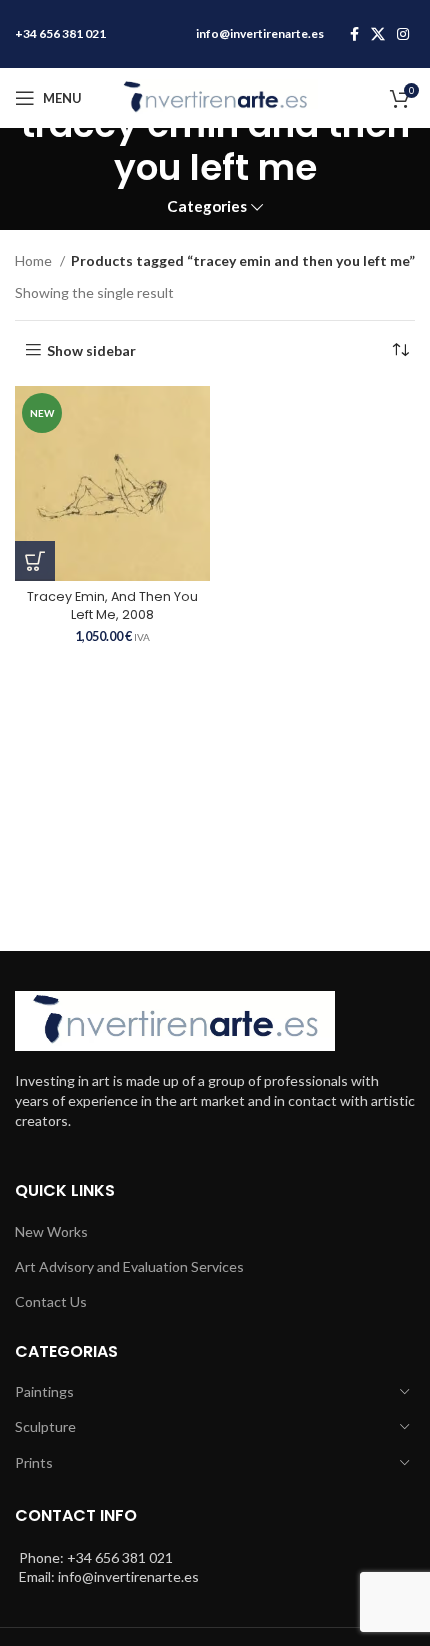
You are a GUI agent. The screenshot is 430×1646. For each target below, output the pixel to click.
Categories (207, 206)
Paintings (44, 1391)
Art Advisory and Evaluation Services (129, 1266)
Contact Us (51, 1301)
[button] (35, 561)
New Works (51, 1231)
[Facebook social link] (354, 34)
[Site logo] (215, 96)
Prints (34, 1462)
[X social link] (378, 34)
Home (35, 260)
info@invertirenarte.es (260, 33)
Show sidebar (91, 350)
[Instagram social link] (403, 34)
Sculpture (45, 1426)
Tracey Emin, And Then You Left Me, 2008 (112, 605)
